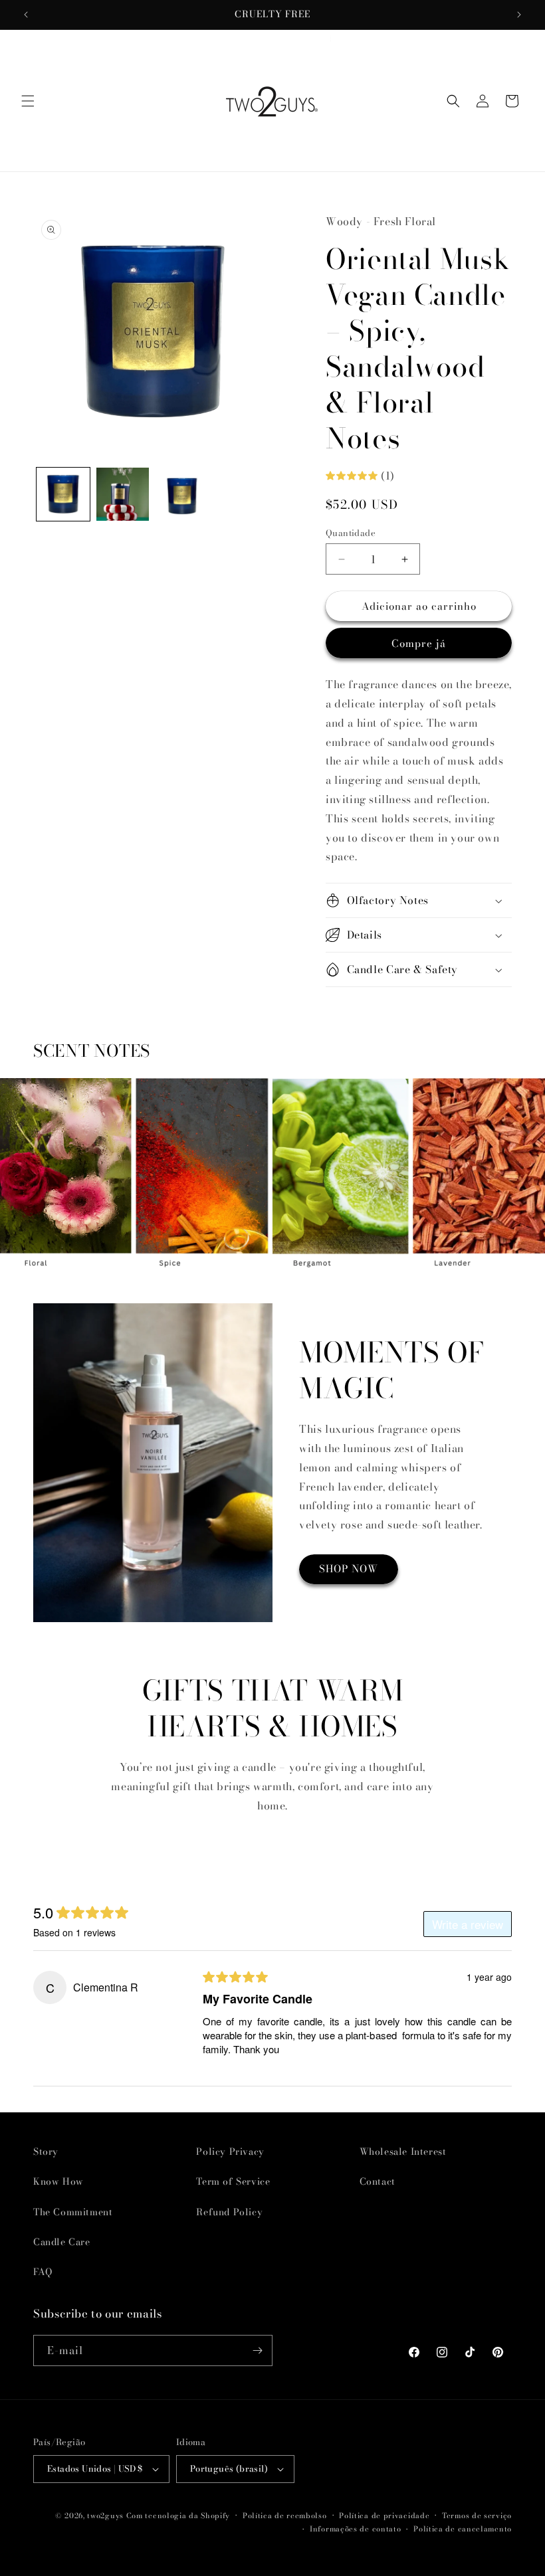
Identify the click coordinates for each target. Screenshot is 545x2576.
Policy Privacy (230, 2152)
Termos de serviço (477, 2516)
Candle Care (62, 2242)
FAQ (43, 2272)
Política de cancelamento (463, 2529)
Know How (58, 2181)
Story (46, 2152)
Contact (378, 2181)
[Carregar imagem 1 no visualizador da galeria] (63, 494)
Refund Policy (229, 2212)
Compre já (419, 643)
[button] (28, 101)
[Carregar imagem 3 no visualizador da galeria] (182, 494)
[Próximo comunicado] (519, 15)
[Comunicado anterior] (26, 15)
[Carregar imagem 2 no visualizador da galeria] (123, 494)
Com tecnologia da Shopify (178, 2516)
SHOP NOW (349, 1569)
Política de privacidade (384, 2516)
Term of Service (233, 2181)
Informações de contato (355, 2529)
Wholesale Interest (403, 2152)
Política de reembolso (285, 2516)
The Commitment (73, 2212)
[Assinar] (257, 2350)
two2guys (105, 2516)
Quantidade (351, 533)
